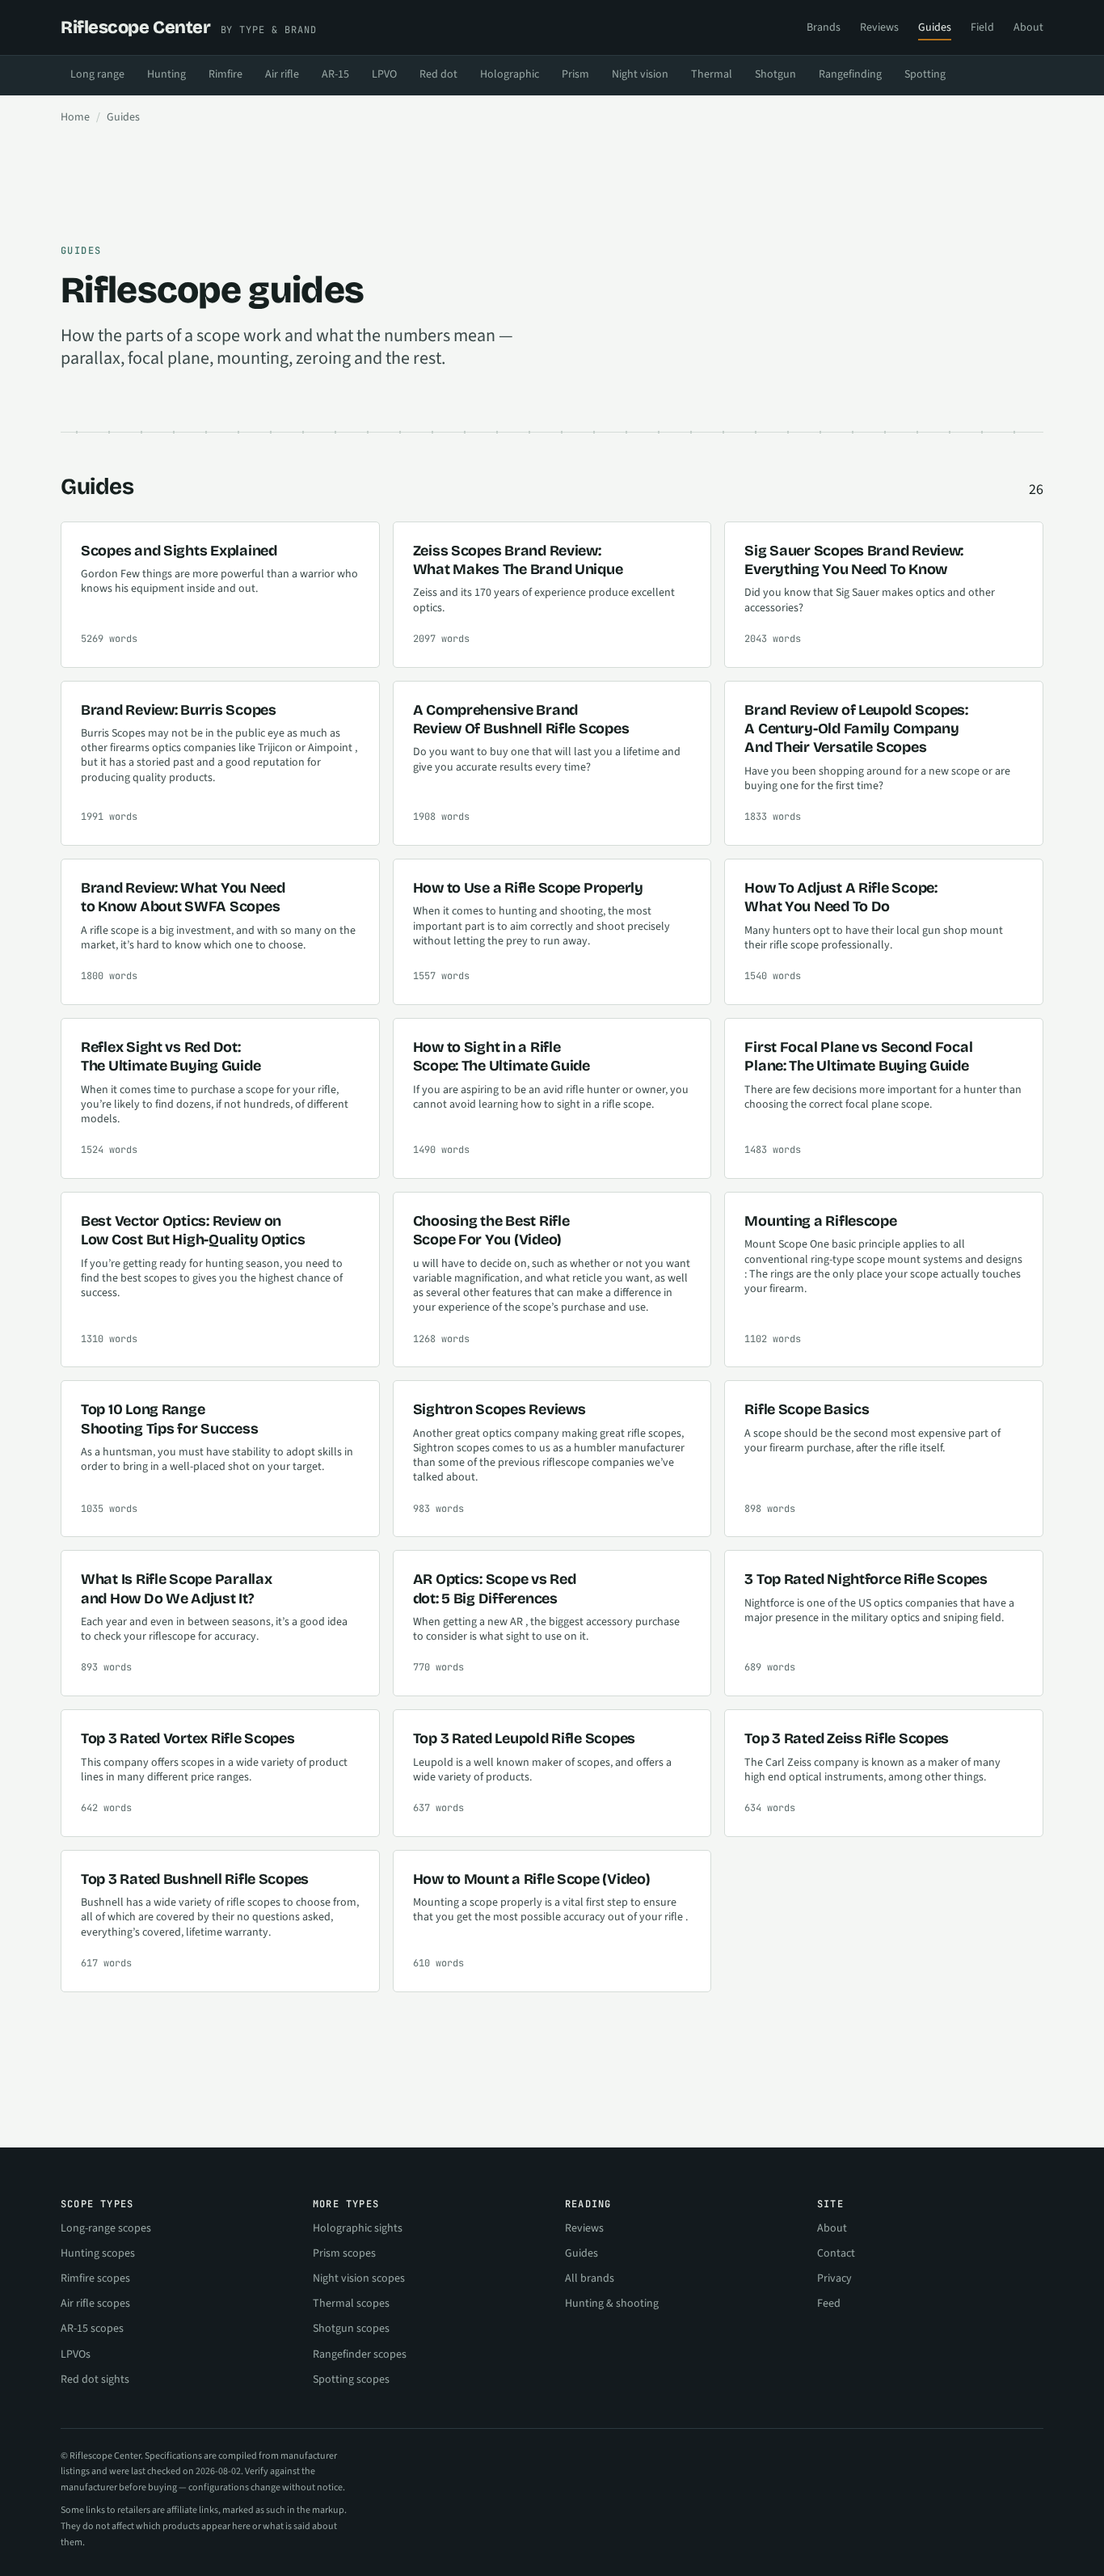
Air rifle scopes (95, 2304)
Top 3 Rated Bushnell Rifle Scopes (195, 1879)
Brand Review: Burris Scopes (179, 710)
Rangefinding (850, 74)
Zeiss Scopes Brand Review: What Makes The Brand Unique (518, 560)
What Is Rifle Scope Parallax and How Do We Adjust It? (176, 1588)
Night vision (640, 74)
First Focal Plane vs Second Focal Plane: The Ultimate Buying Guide (858, 1056)
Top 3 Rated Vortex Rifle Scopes (188, 1738)
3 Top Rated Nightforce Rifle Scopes (866, 1579)
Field (982, 27)
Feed (829, 2304)
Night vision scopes (359, 2278)
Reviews (879, 27)
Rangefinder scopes (360, 2354)
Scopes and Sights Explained (179, 551)
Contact (836, 2253)
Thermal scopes (351, 2304)
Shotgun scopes (351, 2329)
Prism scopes (344, 2253)
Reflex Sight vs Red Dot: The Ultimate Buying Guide (171, 1056)
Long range (97, 74)
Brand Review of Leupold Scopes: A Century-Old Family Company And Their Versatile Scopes (856, 729)
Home (75, 117)
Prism (575, 74)
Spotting (925, 74)
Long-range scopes (106, 2228)
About (1028, 27)
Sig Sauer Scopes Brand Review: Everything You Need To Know (854, 560)
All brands (590, 2278)
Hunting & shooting (612, 2304)
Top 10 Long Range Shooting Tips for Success (169, 1419)
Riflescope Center (189, 27)
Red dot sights (95, 2380)
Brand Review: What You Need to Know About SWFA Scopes (183, 897)
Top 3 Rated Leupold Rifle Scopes (524, 1738)
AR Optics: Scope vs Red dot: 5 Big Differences (495, 1588)
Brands (824, 27)
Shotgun (775, 74)
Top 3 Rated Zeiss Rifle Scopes (847, 1738)
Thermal (712, 74)
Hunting (166, 74)
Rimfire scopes (95, 2278)
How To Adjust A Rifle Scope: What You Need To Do (841, 897)
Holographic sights (358, 2228)
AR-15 (335, 74)
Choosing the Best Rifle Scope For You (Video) (491, 1230)
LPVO (384, 74)
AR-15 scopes (92, 2329)
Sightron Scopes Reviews (499, 1409)
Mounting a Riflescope (820, 1221)
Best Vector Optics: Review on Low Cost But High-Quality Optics (193, 1230)
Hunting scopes (98, 2253)
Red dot (438, 74)
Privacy (834, 2278)
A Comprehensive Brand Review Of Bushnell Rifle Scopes (521, 719)
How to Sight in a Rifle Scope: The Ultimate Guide (501, 1056)
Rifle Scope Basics (807, 1409)
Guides (935, 27)
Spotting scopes (351, 2380)
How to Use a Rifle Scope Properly (528, 888)
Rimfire (225, 74)
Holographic (510, 74)
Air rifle (282, 74)
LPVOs (76, 2354)
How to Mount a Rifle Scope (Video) (532, 1879)
